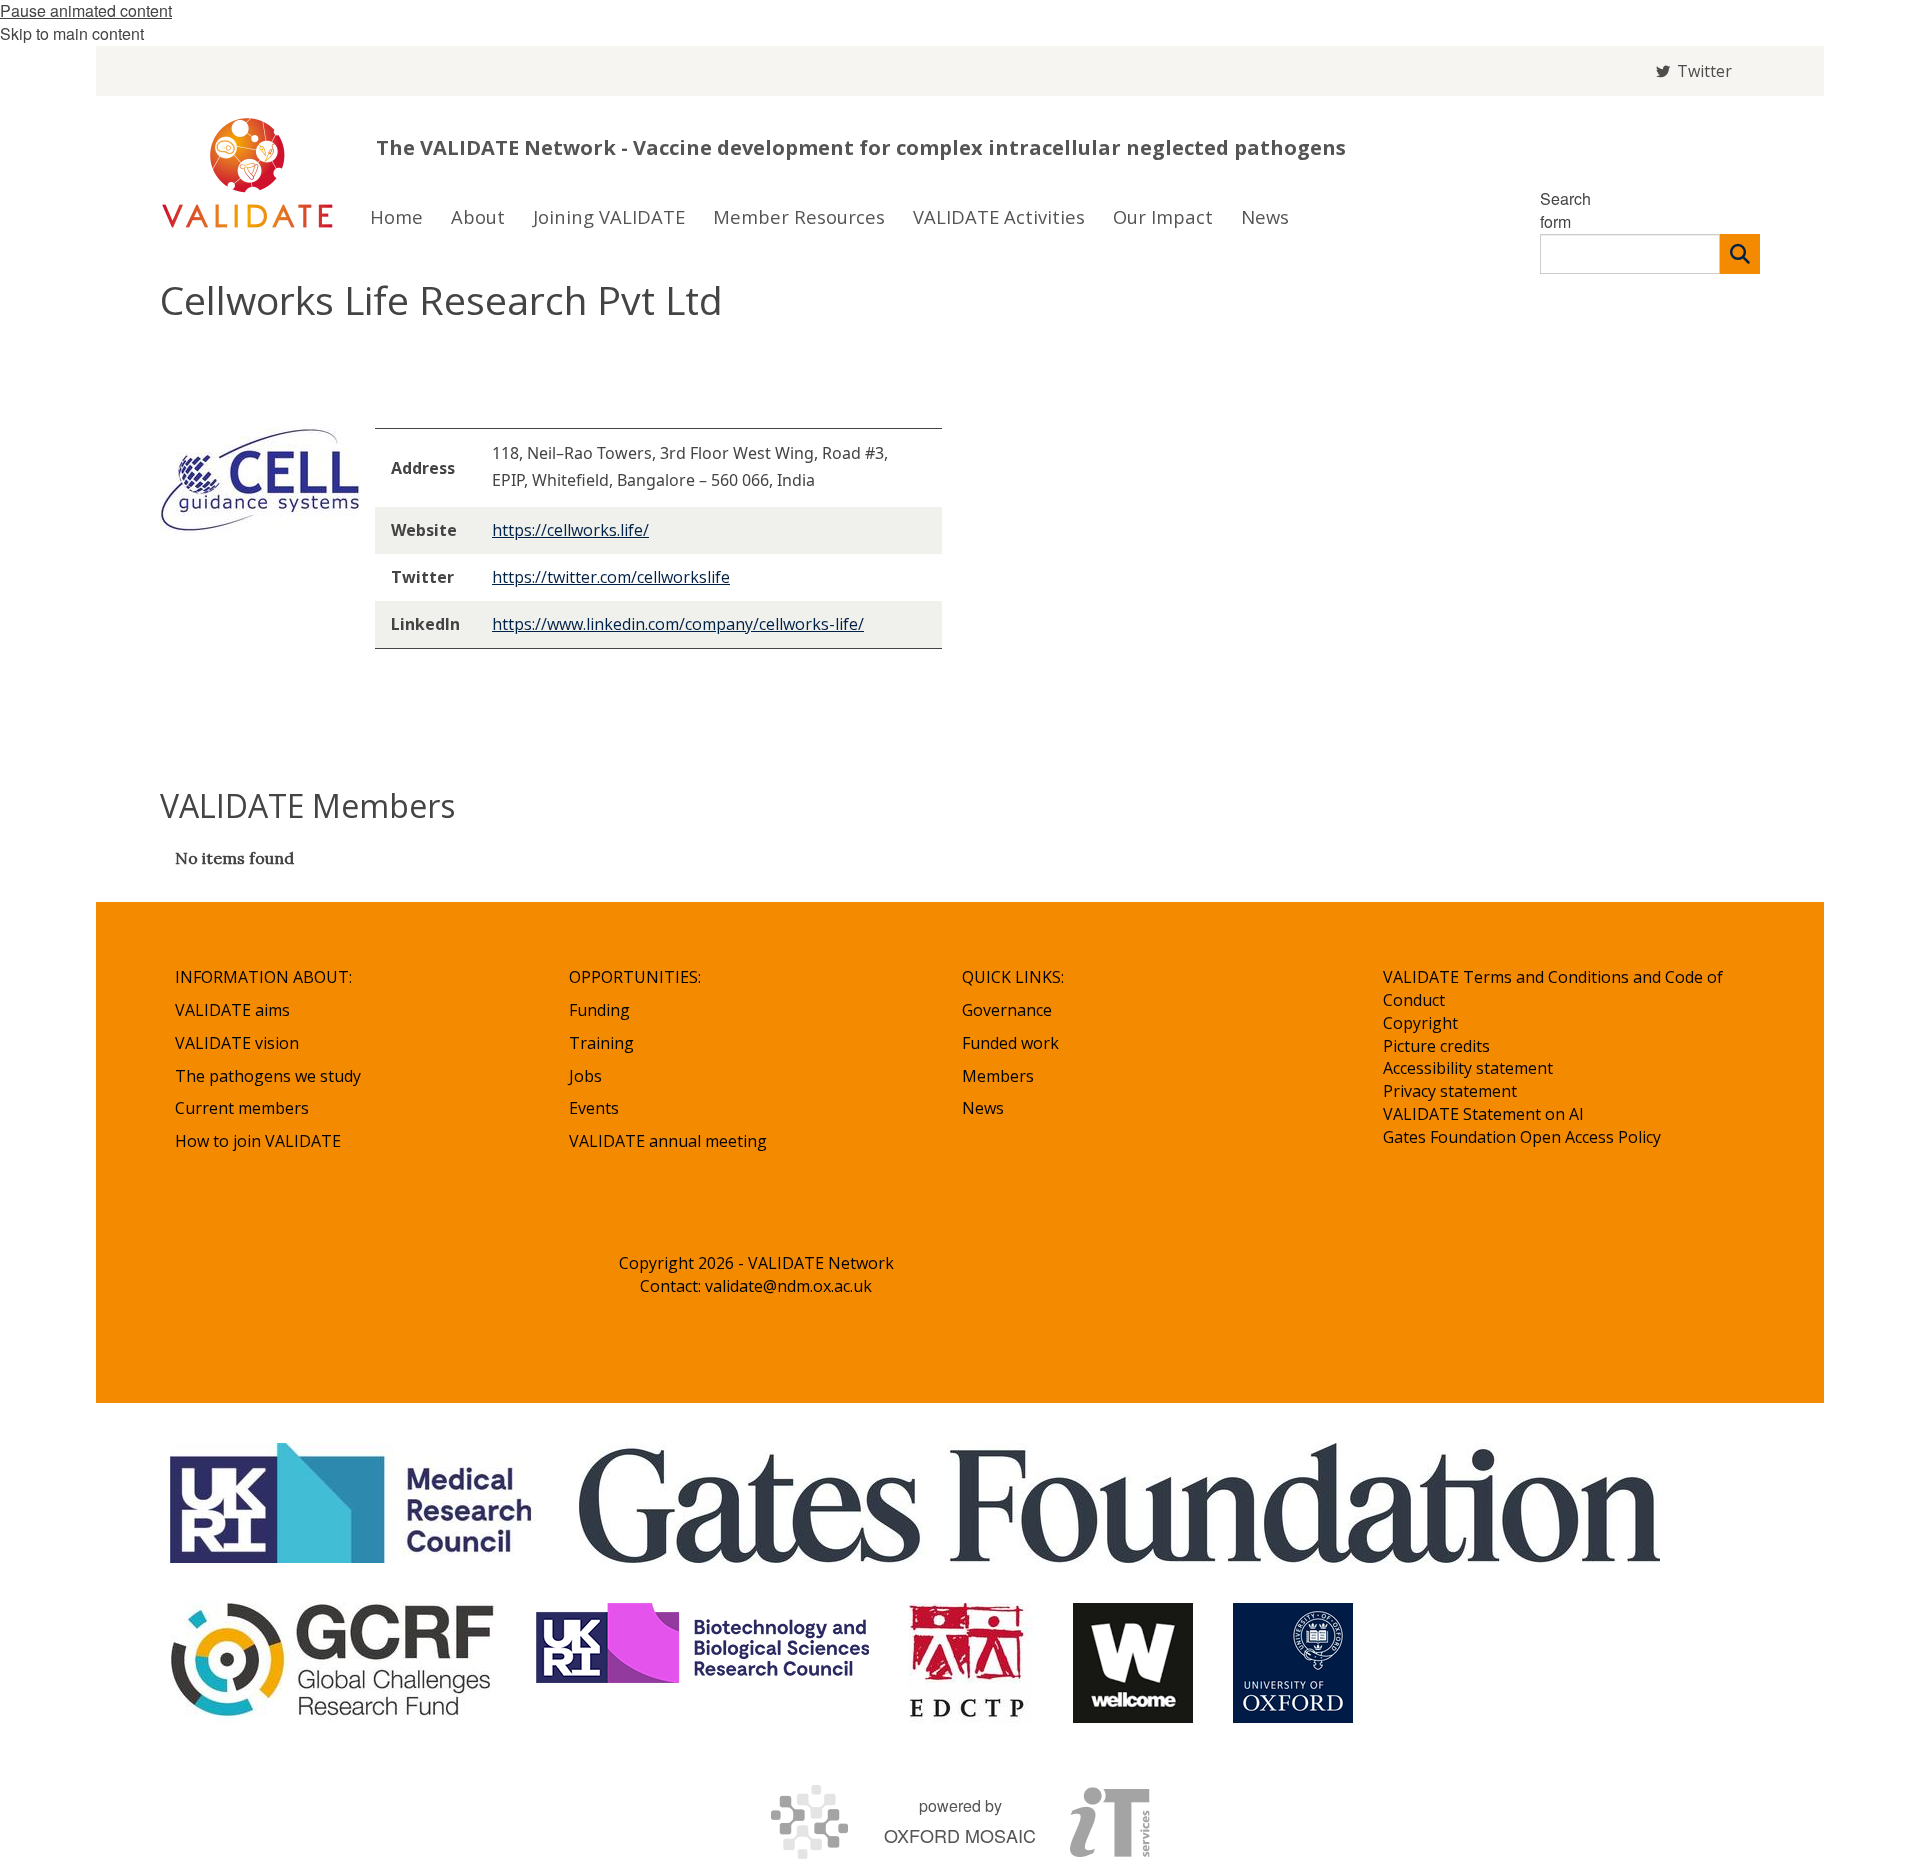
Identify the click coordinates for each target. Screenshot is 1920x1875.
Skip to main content (72, 33)
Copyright (1420, 1023)
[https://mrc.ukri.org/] (354, 1503)
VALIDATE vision (237, 1043)
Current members (242, 1108)
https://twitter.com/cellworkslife (611, 577)
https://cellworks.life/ (570, 530)
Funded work (1010, 1043)
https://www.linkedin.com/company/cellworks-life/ (678, 624)
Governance (1007, 1010)
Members (998, 1076)
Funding (599, 1010)
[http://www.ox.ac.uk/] (1293, 1663)
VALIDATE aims (232, 1010)
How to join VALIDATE (258, 1141)
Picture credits (1436, 1046)
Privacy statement (1450, 1091)
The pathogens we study (268, 1076)
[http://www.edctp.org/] (971, 1663)
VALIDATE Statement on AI (1483, 1114)
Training (601, 1043)
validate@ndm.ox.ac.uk (788, 1286)
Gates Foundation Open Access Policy (1522, 1137)
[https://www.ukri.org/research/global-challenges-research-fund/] (333, 1663)
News (983, 1108)
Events (594, 1108)
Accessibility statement (1468, 1068)
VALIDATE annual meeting (668, 1141)
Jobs (585, 1076)
